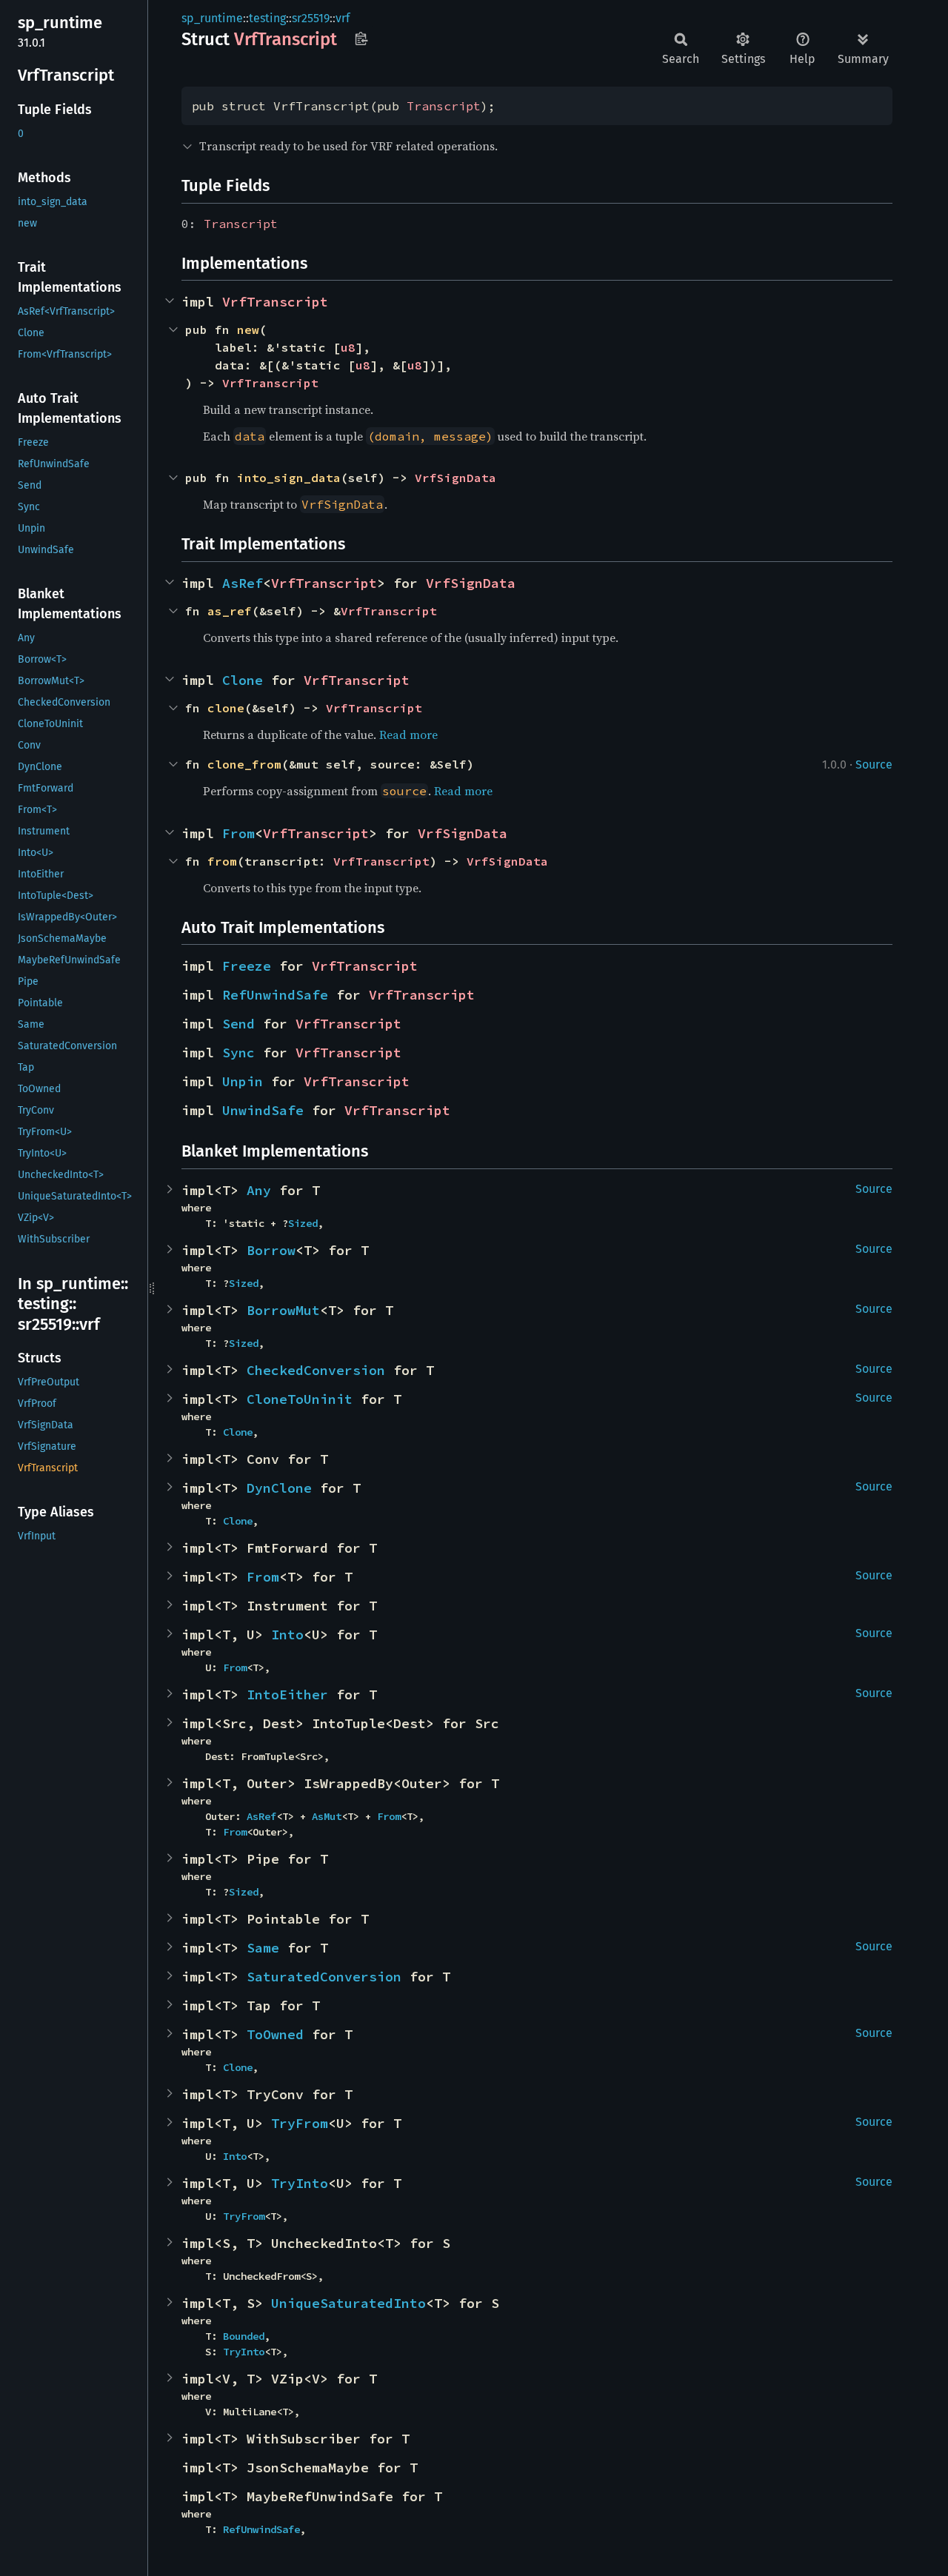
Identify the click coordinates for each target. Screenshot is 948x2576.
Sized (303, 1223)
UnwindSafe (263, 1110)
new (248, 329)
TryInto (300, 2183)
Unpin (243, 1081)
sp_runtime (212, 18)
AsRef (243, 583)
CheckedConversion (316, 1370)
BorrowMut (283, 1310)
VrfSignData (455, 478)
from (222, 861)
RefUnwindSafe (275, 995)
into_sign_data (289, 478)
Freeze (247, 966)
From (238, 833)
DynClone (279, 1488)
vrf (343, 18)
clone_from (244, 764)
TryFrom (300, 2123)
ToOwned (275, 2034)
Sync (238, 1053)
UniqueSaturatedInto (348, 2303)
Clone (243, 680)
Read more (408, 735)
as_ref (230, 611)
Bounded (244, 2336)
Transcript (444, 106)
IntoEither (287, 1695)
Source (874, 765)
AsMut (327, 1816)
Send (238, 1024)
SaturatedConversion (324, 1977)
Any (259, 1190)
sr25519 (311, 18)
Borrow (271, 1250)
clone (226, 708)
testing (267, 18)
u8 (348, 347)
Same (263, 1948)
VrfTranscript (275, 302)
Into (287, 1635)
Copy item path (361, 39)
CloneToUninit (300, 1399)
